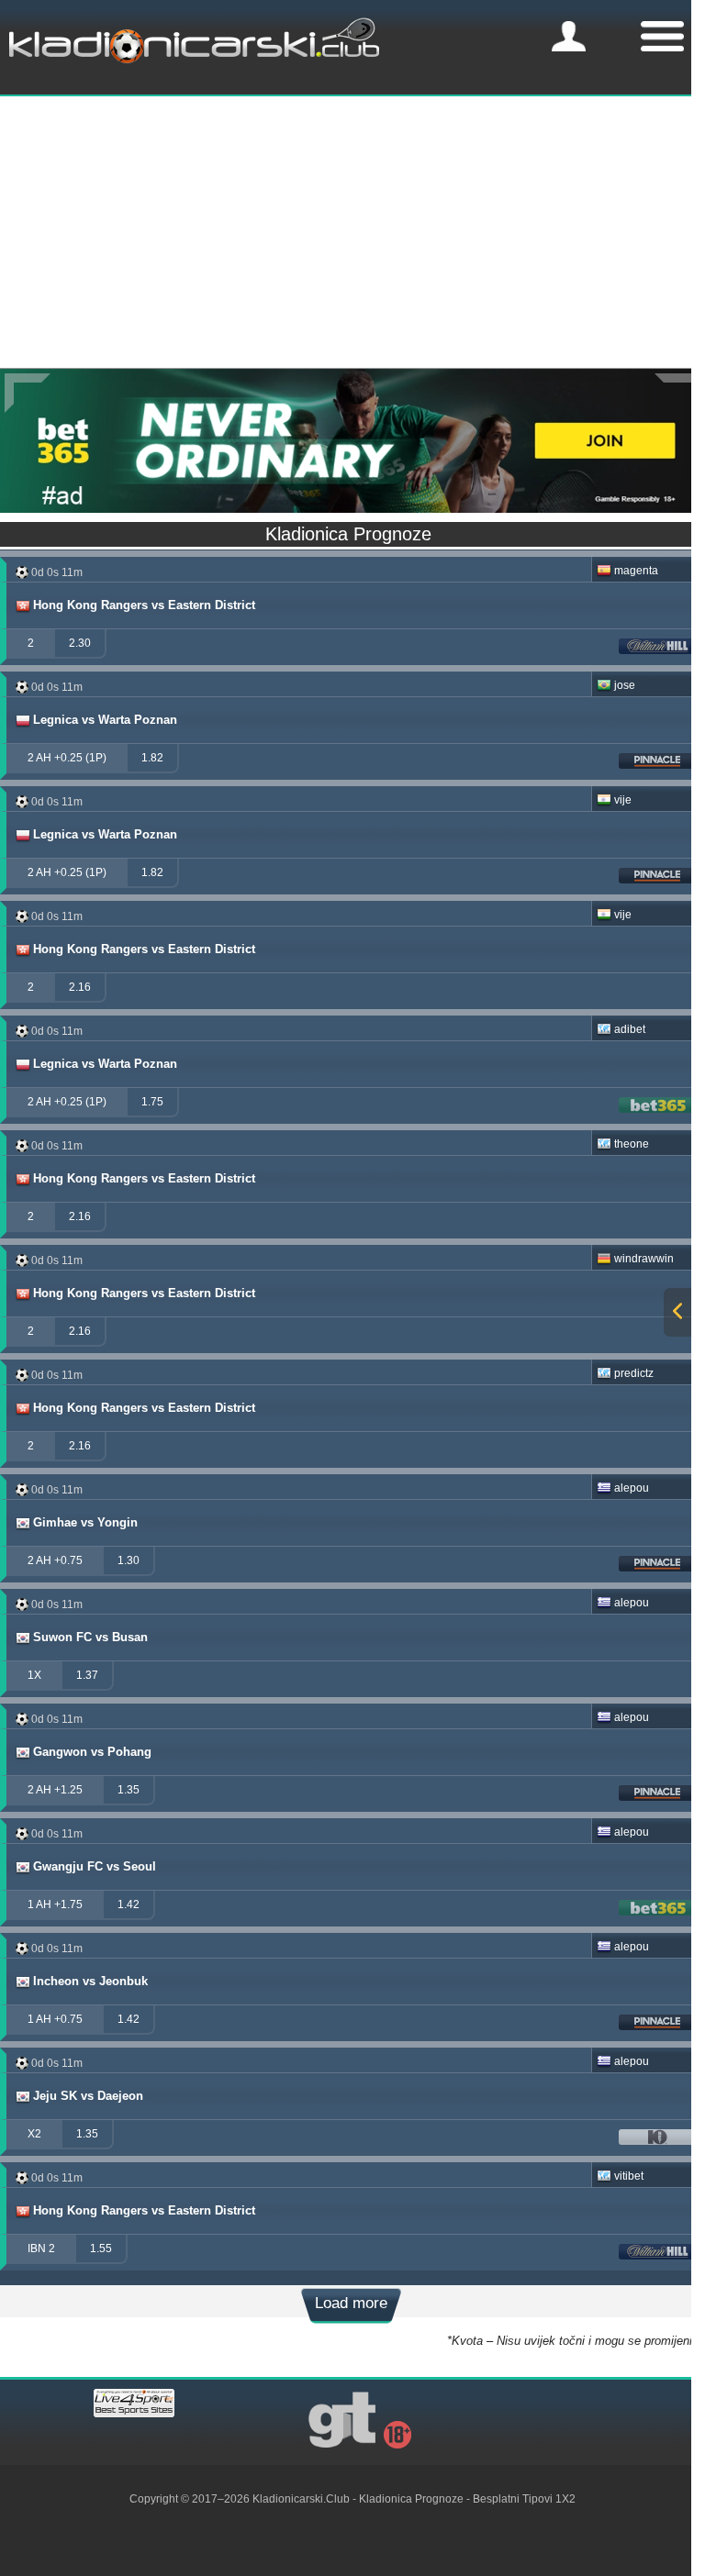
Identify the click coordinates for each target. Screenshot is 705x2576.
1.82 (152, 758)
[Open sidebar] (677, 1312)
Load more (351, 2303)
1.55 (101, 2248)
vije (623, 800)
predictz (634, 1373)
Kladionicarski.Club (301, 2499)
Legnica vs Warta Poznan (105, 720)
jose (625, 685)
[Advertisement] (352, 230)
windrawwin (644, 1259)
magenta (636, 571)
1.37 (87, 1675)
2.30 (80, 643)
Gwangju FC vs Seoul (95, 1866)
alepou (632, 1488)
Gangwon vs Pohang (92, 1752)
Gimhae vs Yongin (85, 1522)
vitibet (629, 2176)
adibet (630, 1029)
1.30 (129, 1560)
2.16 (80, 987)
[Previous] (28, 393)
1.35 (129, 1790)
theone (632, 1144)
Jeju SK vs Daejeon (88, 2096)
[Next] (677, 393)
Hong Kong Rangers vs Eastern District (144, 605)
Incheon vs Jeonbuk (90, 1981)
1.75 (152, 1102)
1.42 (129, 1904)
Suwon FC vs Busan (90, 1637)
